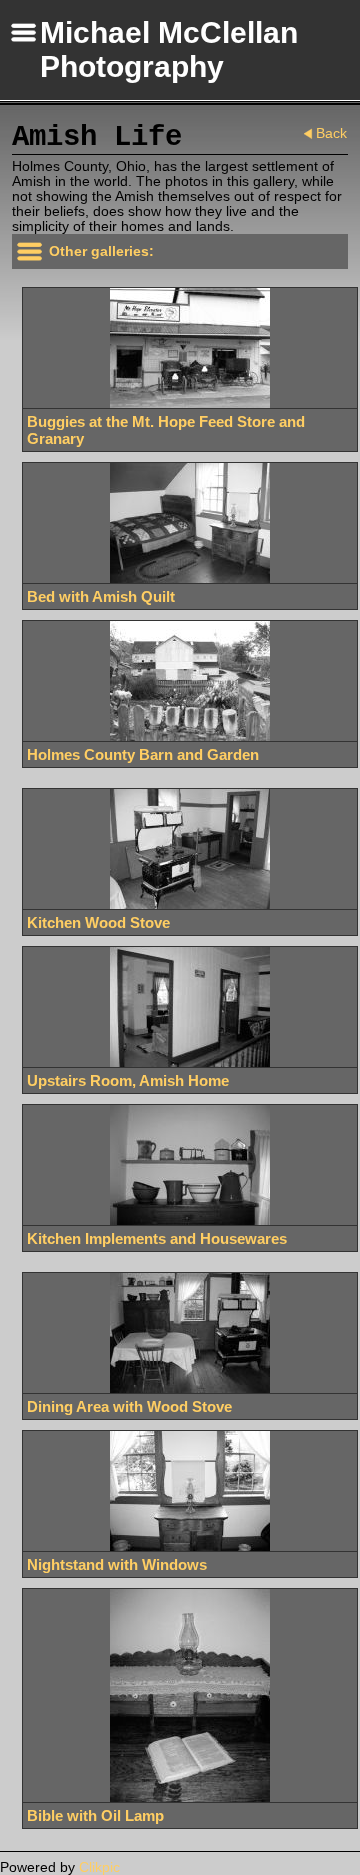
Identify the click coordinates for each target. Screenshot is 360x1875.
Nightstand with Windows (117, 1564)
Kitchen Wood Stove (98, 922)
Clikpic (99, 1867)
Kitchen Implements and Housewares (157, 1238)
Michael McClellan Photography (169, 49)
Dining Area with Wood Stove (129, 1406)
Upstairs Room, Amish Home (128, 1080)
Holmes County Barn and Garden (143, 754)
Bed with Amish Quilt (101, 596)
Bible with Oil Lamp (95, 1815)
